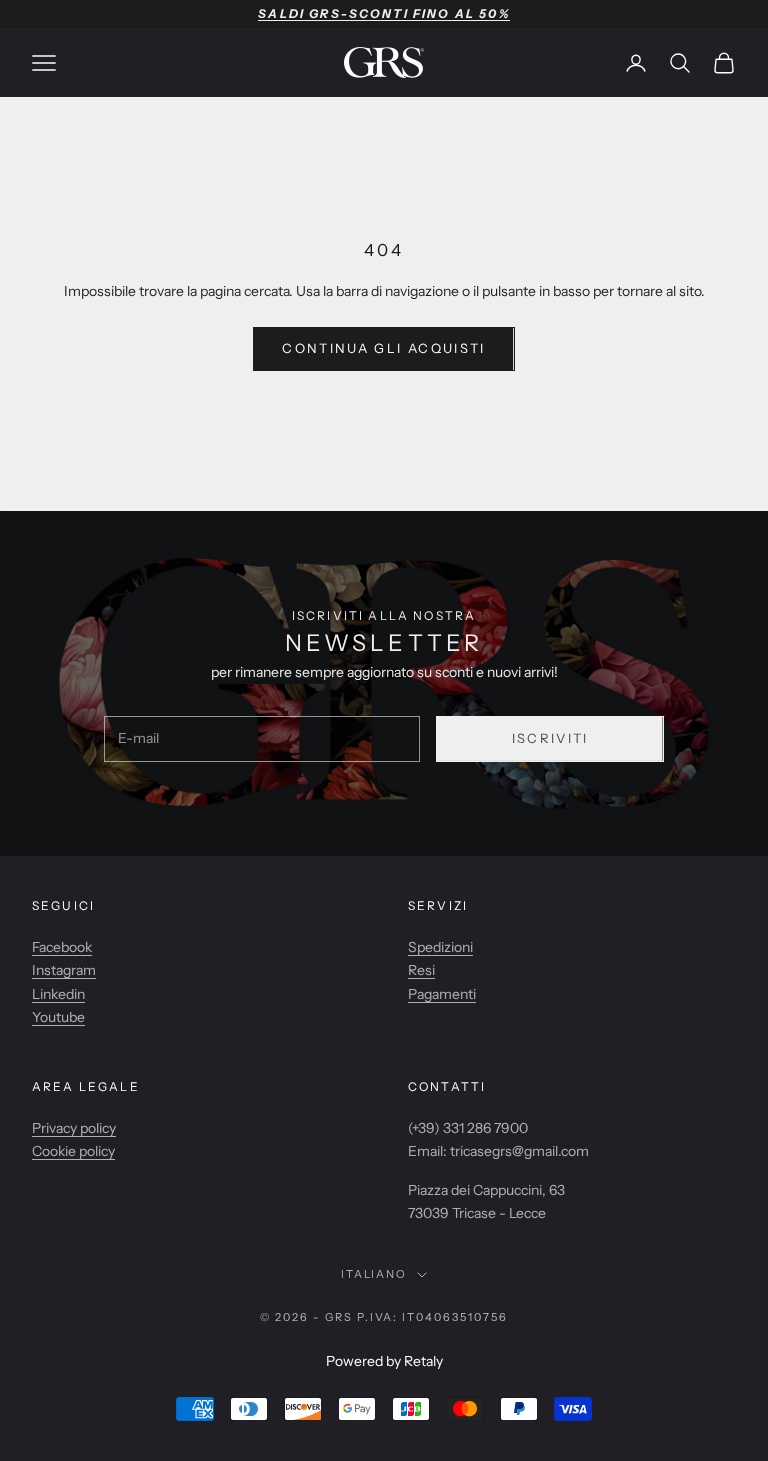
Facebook (62, 947)
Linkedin (58, 994)
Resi (421, 970)
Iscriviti (550, 738)
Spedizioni (440, 947)
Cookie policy (73, 1151)
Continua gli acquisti (383, 348)
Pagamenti (442, 994)
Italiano (374, 1274)
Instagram (64, 970)
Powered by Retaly (384, 1361)
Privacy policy (74, 1128)
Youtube (58, 1017)
